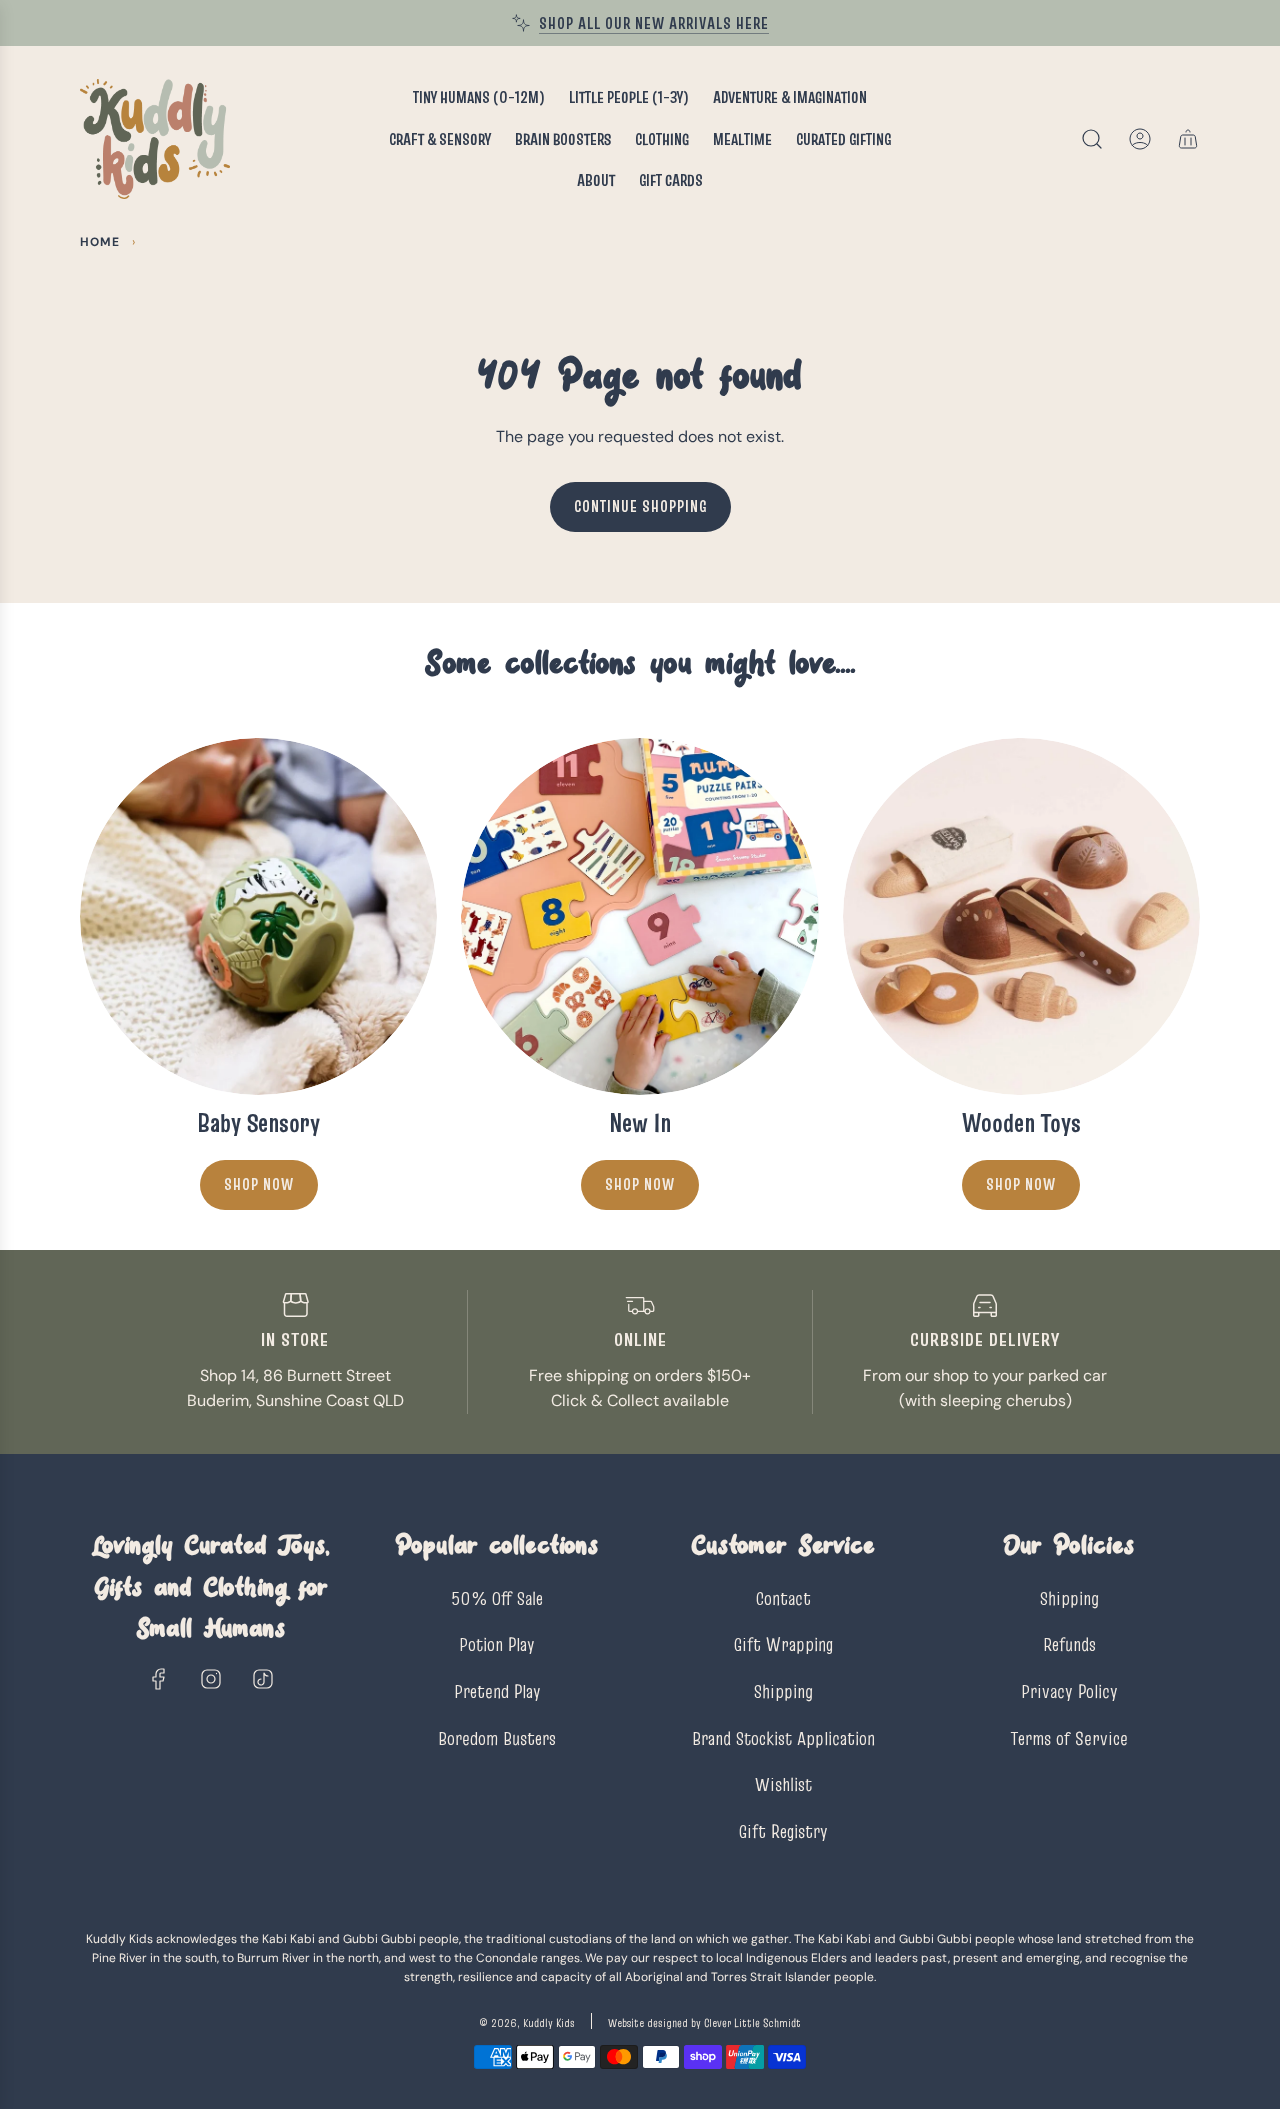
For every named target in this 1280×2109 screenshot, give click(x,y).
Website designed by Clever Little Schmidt (704, 2022)
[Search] (1092, 139)
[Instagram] (211, 1679)
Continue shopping (640, 506)
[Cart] (1188, 139)
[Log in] (1140, 139)
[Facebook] (159, 1679)
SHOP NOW (640, 1184)
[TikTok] (263, 1679)
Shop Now (259, 1184)
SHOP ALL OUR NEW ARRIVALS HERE (654, 23)
